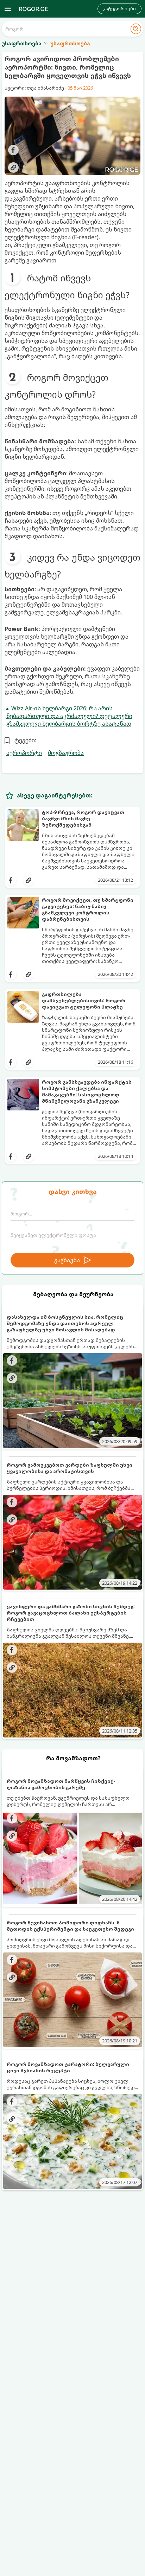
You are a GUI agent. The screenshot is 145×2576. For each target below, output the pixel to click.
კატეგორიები (119, 9)
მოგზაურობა (66, 753)
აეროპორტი (24, 753)
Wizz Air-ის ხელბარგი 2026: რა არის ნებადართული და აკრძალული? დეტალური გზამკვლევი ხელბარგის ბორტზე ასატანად (69, 716)
